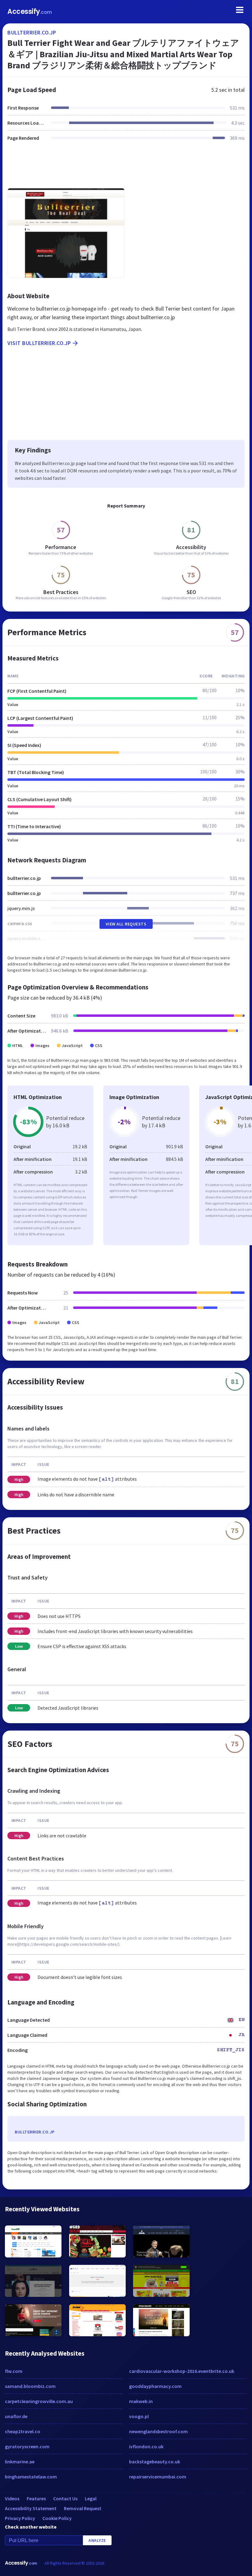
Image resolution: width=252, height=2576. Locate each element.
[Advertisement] (126, 168)
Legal (91, 2498)
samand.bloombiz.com (30, 2386)
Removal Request (83, 2508)
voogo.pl (139, 2416)
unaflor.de (16, 2416)
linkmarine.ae (20, 2462)
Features (36, 2498)
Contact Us (65, 2498)
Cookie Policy (57, 2518)
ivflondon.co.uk (146, 2446)
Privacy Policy (20, 2518)
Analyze (97, 2540)
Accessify (30, 12)
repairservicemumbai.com (158, 2477)
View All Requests (126, 924)
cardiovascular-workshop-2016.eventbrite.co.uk (182, 2371)
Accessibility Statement (31, 2508)
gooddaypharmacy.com (155, 2386)
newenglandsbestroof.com (158, 2431)
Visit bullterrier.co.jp (39, 343)
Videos (12, 2498)
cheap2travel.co (23, 2431)
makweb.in (141, 2401)
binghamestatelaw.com (31, 2477)
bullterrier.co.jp (32, 32)
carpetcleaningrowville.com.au (39, 2401)
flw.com (14, 2371)
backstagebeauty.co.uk (155, 2462)
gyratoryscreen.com (27, 2446)
